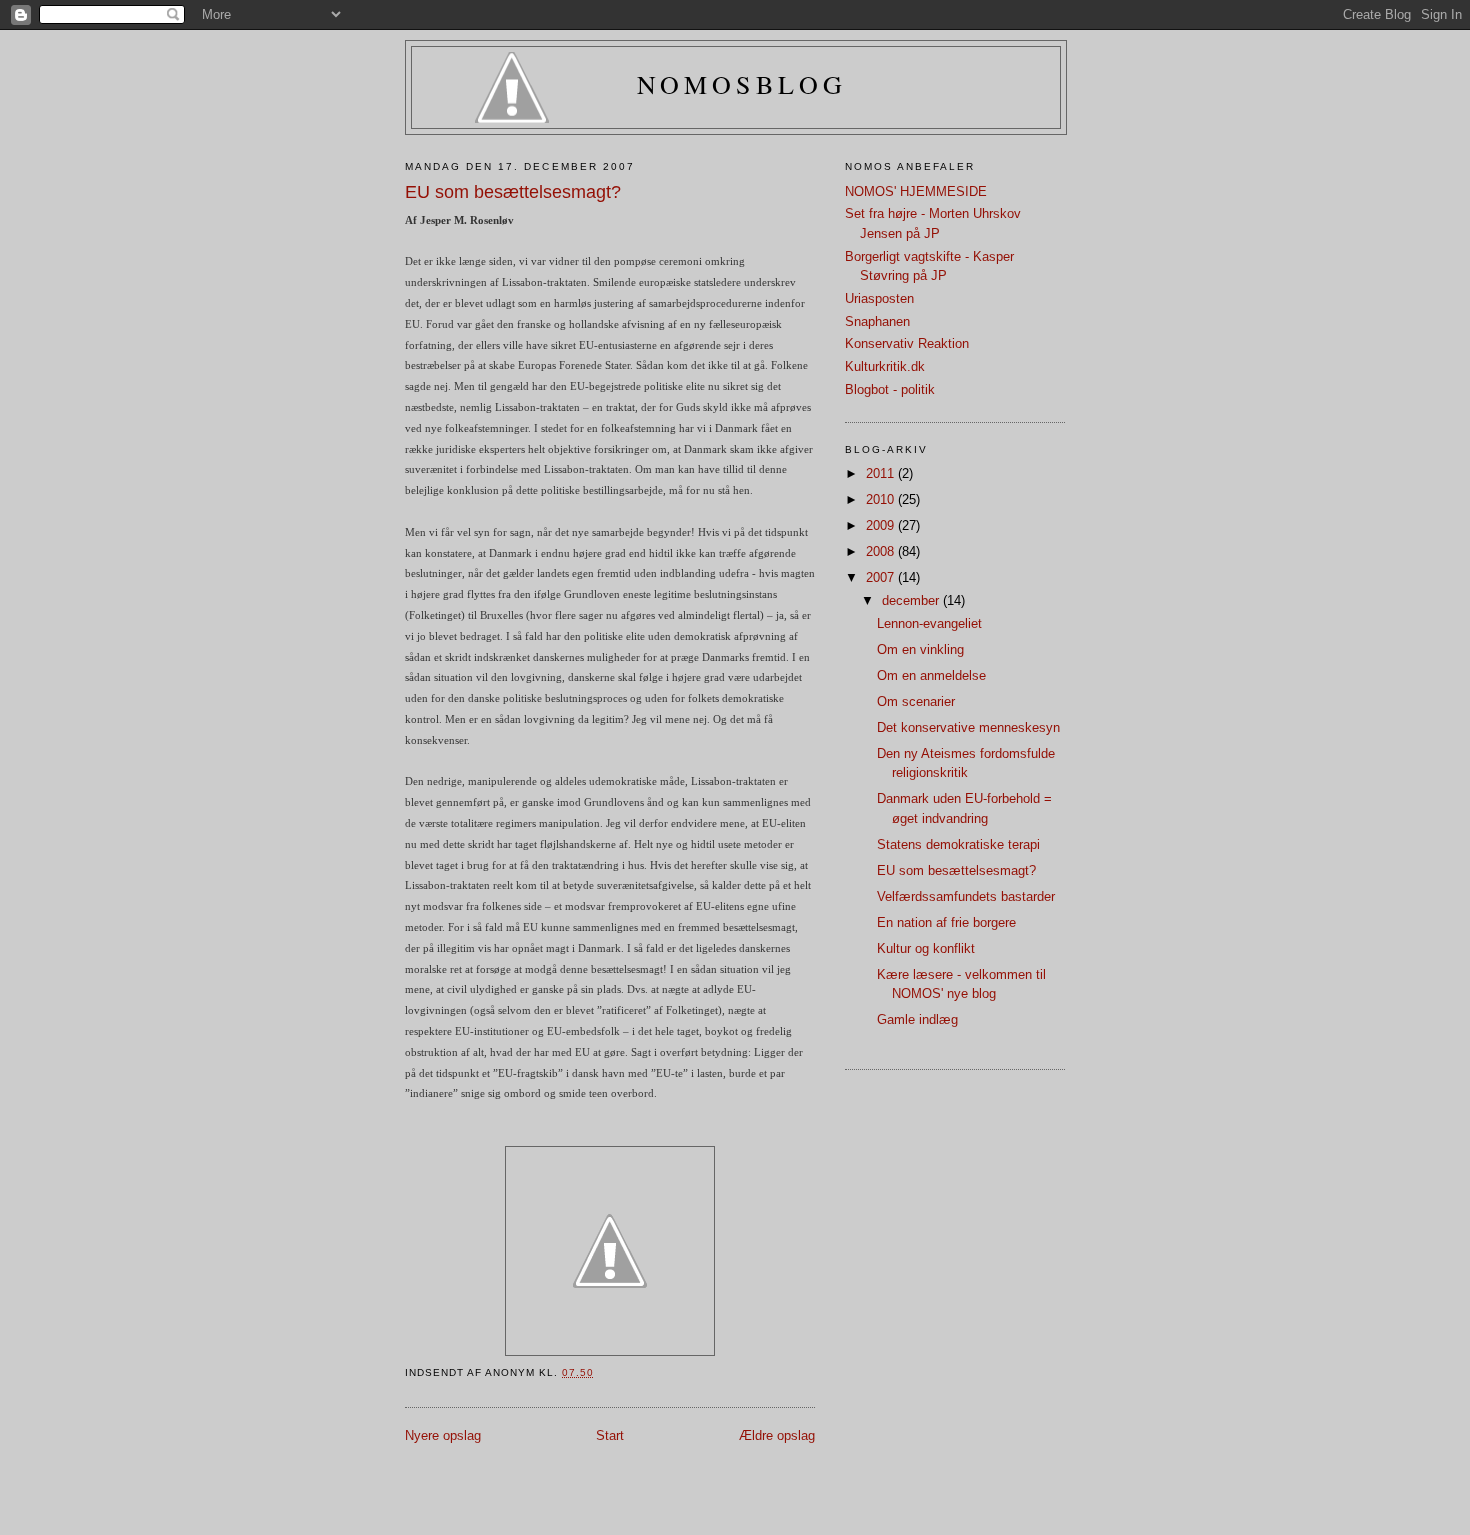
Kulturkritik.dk (885, 366)
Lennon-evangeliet (929, 623)
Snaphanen (877, 321)
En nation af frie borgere (946, 922)
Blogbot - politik (890, 389)
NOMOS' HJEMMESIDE (916, 191)
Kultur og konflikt (926, 948)
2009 (882, 525)
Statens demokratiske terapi (958, 844)
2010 (882, 499)
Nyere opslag (443, 1435)
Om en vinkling (920, 649)
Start (610, 1435)
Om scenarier (916, 701)
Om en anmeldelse (931, 675)
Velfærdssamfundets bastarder (966, 896)
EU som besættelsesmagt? (956, 870)
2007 (882, 577)
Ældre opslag (777, 1435)
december (912, 600)
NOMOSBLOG (742, 84)
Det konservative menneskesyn (968, 727)
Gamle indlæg (917, 1019)
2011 (882, 473)
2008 (882, 551)
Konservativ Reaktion (907, 343)
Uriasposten (879, 298)
